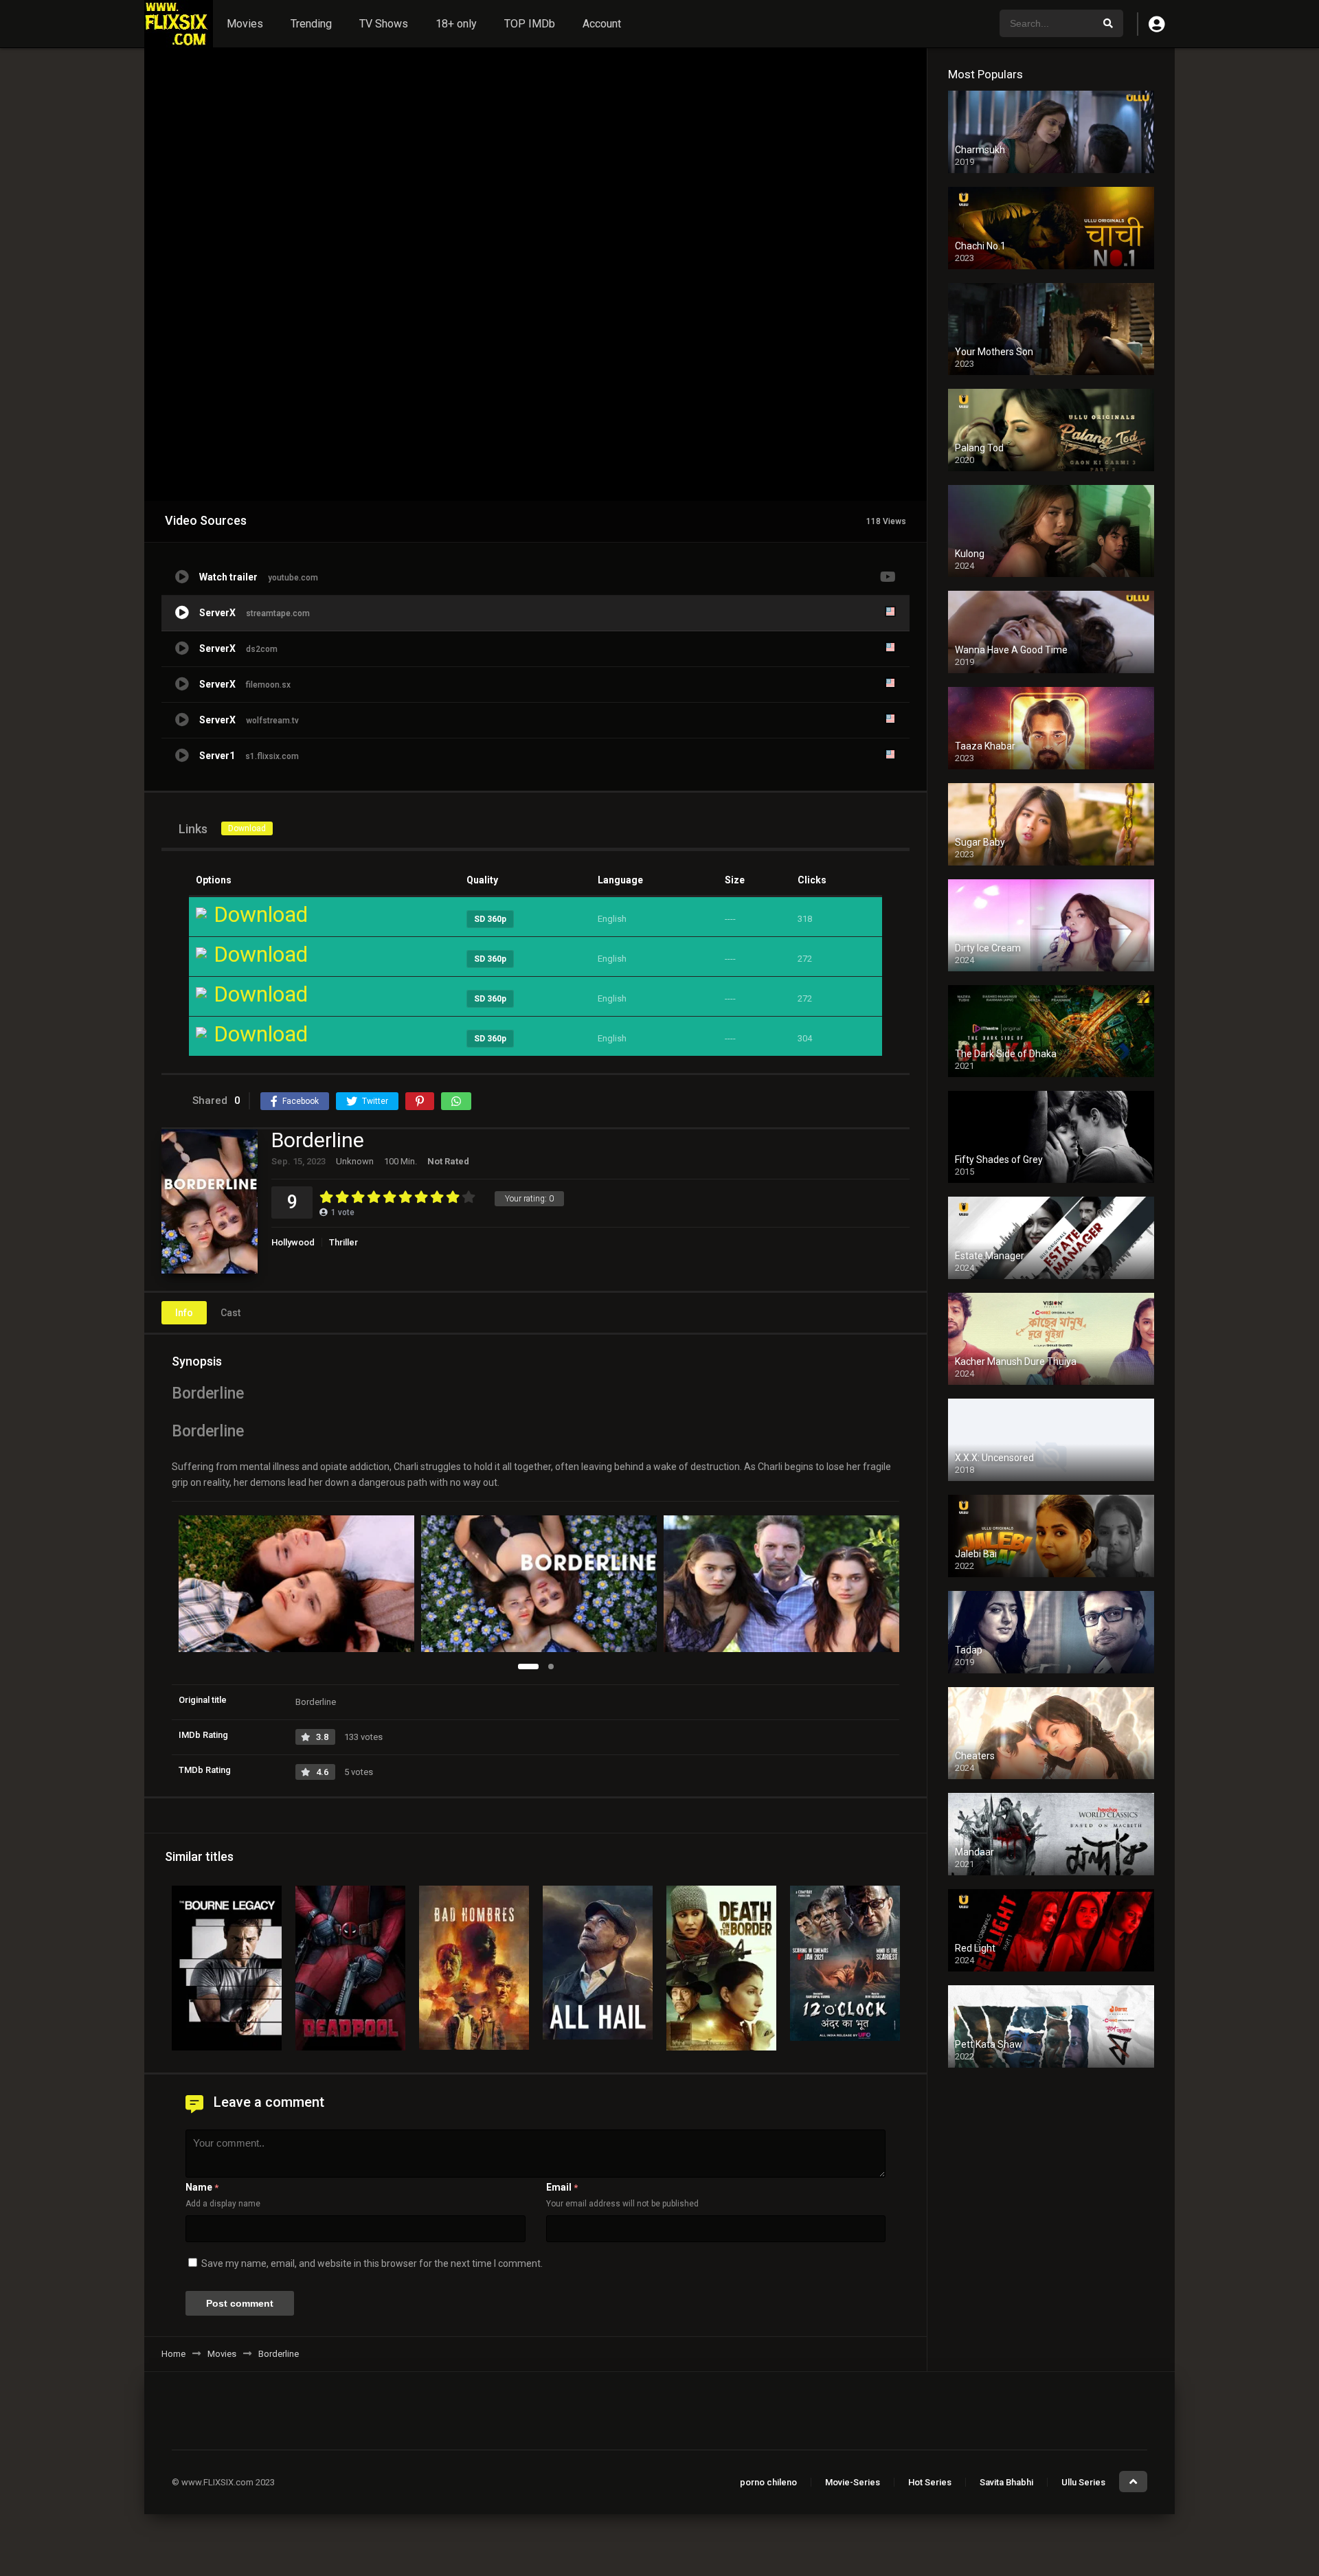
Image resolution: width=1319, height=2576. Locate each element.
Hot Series (930, 2482)
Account (602, 24)
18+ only (456, 24)
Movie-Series (853, 2482)
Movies (245, 24)
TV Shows (384, 24)
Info (184, 1313)
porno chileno (768, 2482)
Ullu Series (1083, 2482)
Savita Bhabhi (1006, 2482)
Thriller (343, 1242)
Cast (230, 1313)
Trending (311, 24)
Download (247, 828)
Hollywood (293, 1242)
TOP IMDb (530, 24)
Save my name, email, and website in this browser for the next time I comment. (372, 2263)
